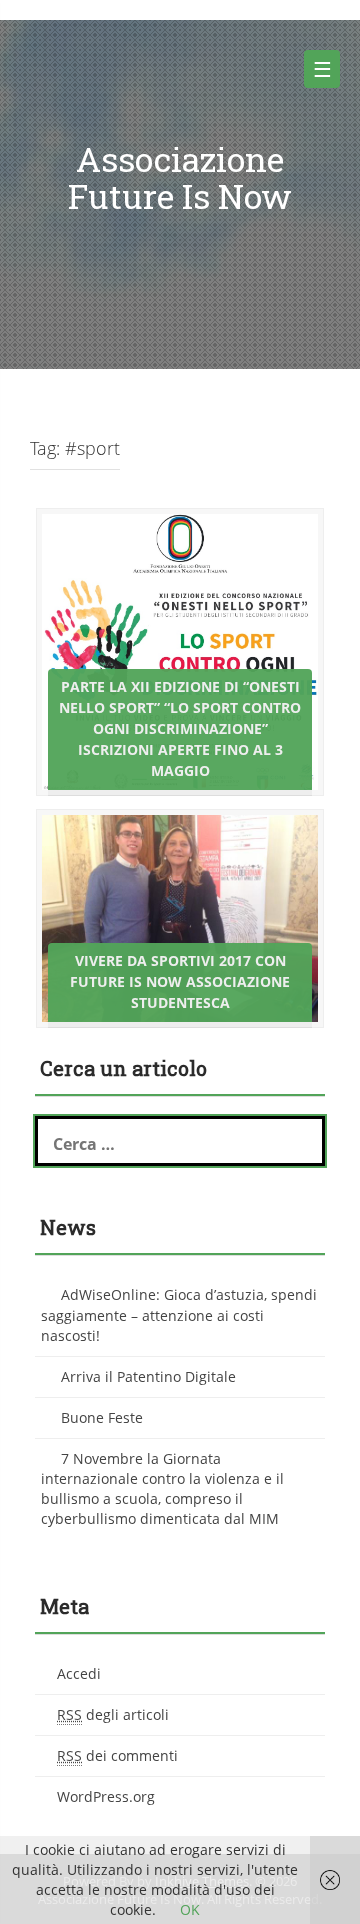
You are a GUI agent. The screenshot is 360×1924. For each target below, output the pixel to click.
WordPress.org (106, 1796)
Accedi (79, 1673)
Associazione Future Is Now (180, 177)
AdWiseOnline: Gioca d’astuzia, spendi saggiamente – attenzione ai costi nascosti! (179, 1314)
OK (190, 1909)
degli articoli (113, 1714)
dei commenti (117, 1755)
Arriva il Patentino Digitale (148, 1376)
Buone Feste (102, 1417)
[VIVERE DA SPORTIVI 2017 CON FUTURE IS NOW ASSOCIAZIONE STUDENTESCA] (180, 916)
